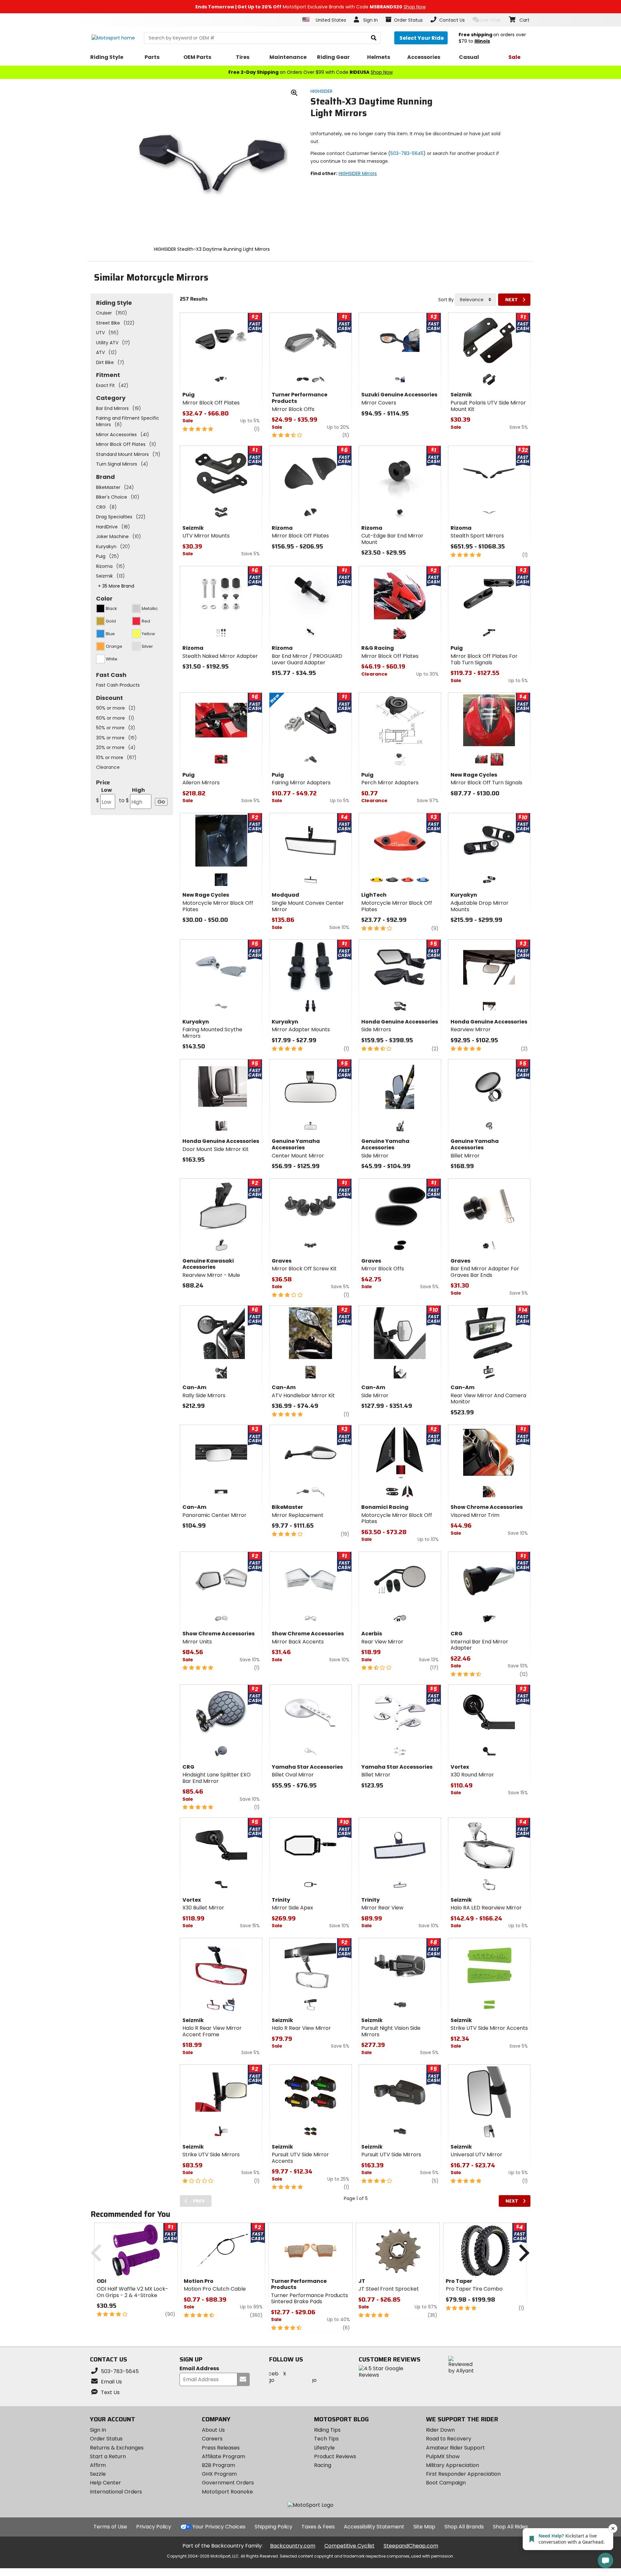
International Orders (116, 2492)
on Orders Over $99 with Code (310, 72)
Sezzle (98, 2474)
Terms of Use (110, 2527)
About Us (213, 2430)
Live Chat (490, 20)
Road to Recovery (449, 2439)
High (132, 795)
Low (104, 795)
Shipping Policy (273, 2527)
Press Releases (221, 2448)
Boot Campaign (446, 2483)
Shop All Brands (464, 2527)
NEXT (512, 300)
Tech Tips (326, 2439)
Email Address (199, 2369)
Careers (212, 2439)
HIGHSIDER (321, 91)
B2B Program (218, 2465)
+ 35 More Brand (116, 586)
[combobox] (476, 300)
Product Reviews (335, 2456)
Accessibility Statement (374, 2527)
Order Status (106, 2439)
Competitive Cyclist (349, 2546)
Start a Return (108, 2456)
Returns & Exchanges (117, 2448)
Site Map (424, 2527)
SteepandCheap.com (411, 2546)
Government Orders (228, 2483)
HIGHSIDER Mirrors (358, 173)
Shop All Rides (510, 2527)
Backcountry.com (293, 2546)
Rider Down (440, 2430)
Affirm (98, 2465)
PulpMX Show (443, 2456)
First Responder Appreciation (463, 2474)
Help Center (105, 2483)
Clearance (108, 767)
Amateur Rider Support (455, 2448)
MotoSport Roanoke (227, 2492)
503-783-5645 (407, 153)
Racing (323, 2465)
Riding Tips (327, 2430)
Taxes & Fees (318, 2527)
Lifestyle (324, 2448)
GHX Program (219, 2474)
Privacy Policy (154, 2527)
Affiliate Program (223, 2456)
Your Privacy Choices (219, 2527)
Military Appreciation (452, 2465)
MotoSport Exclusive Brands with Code (310, 7)
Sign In (98, 2430)
